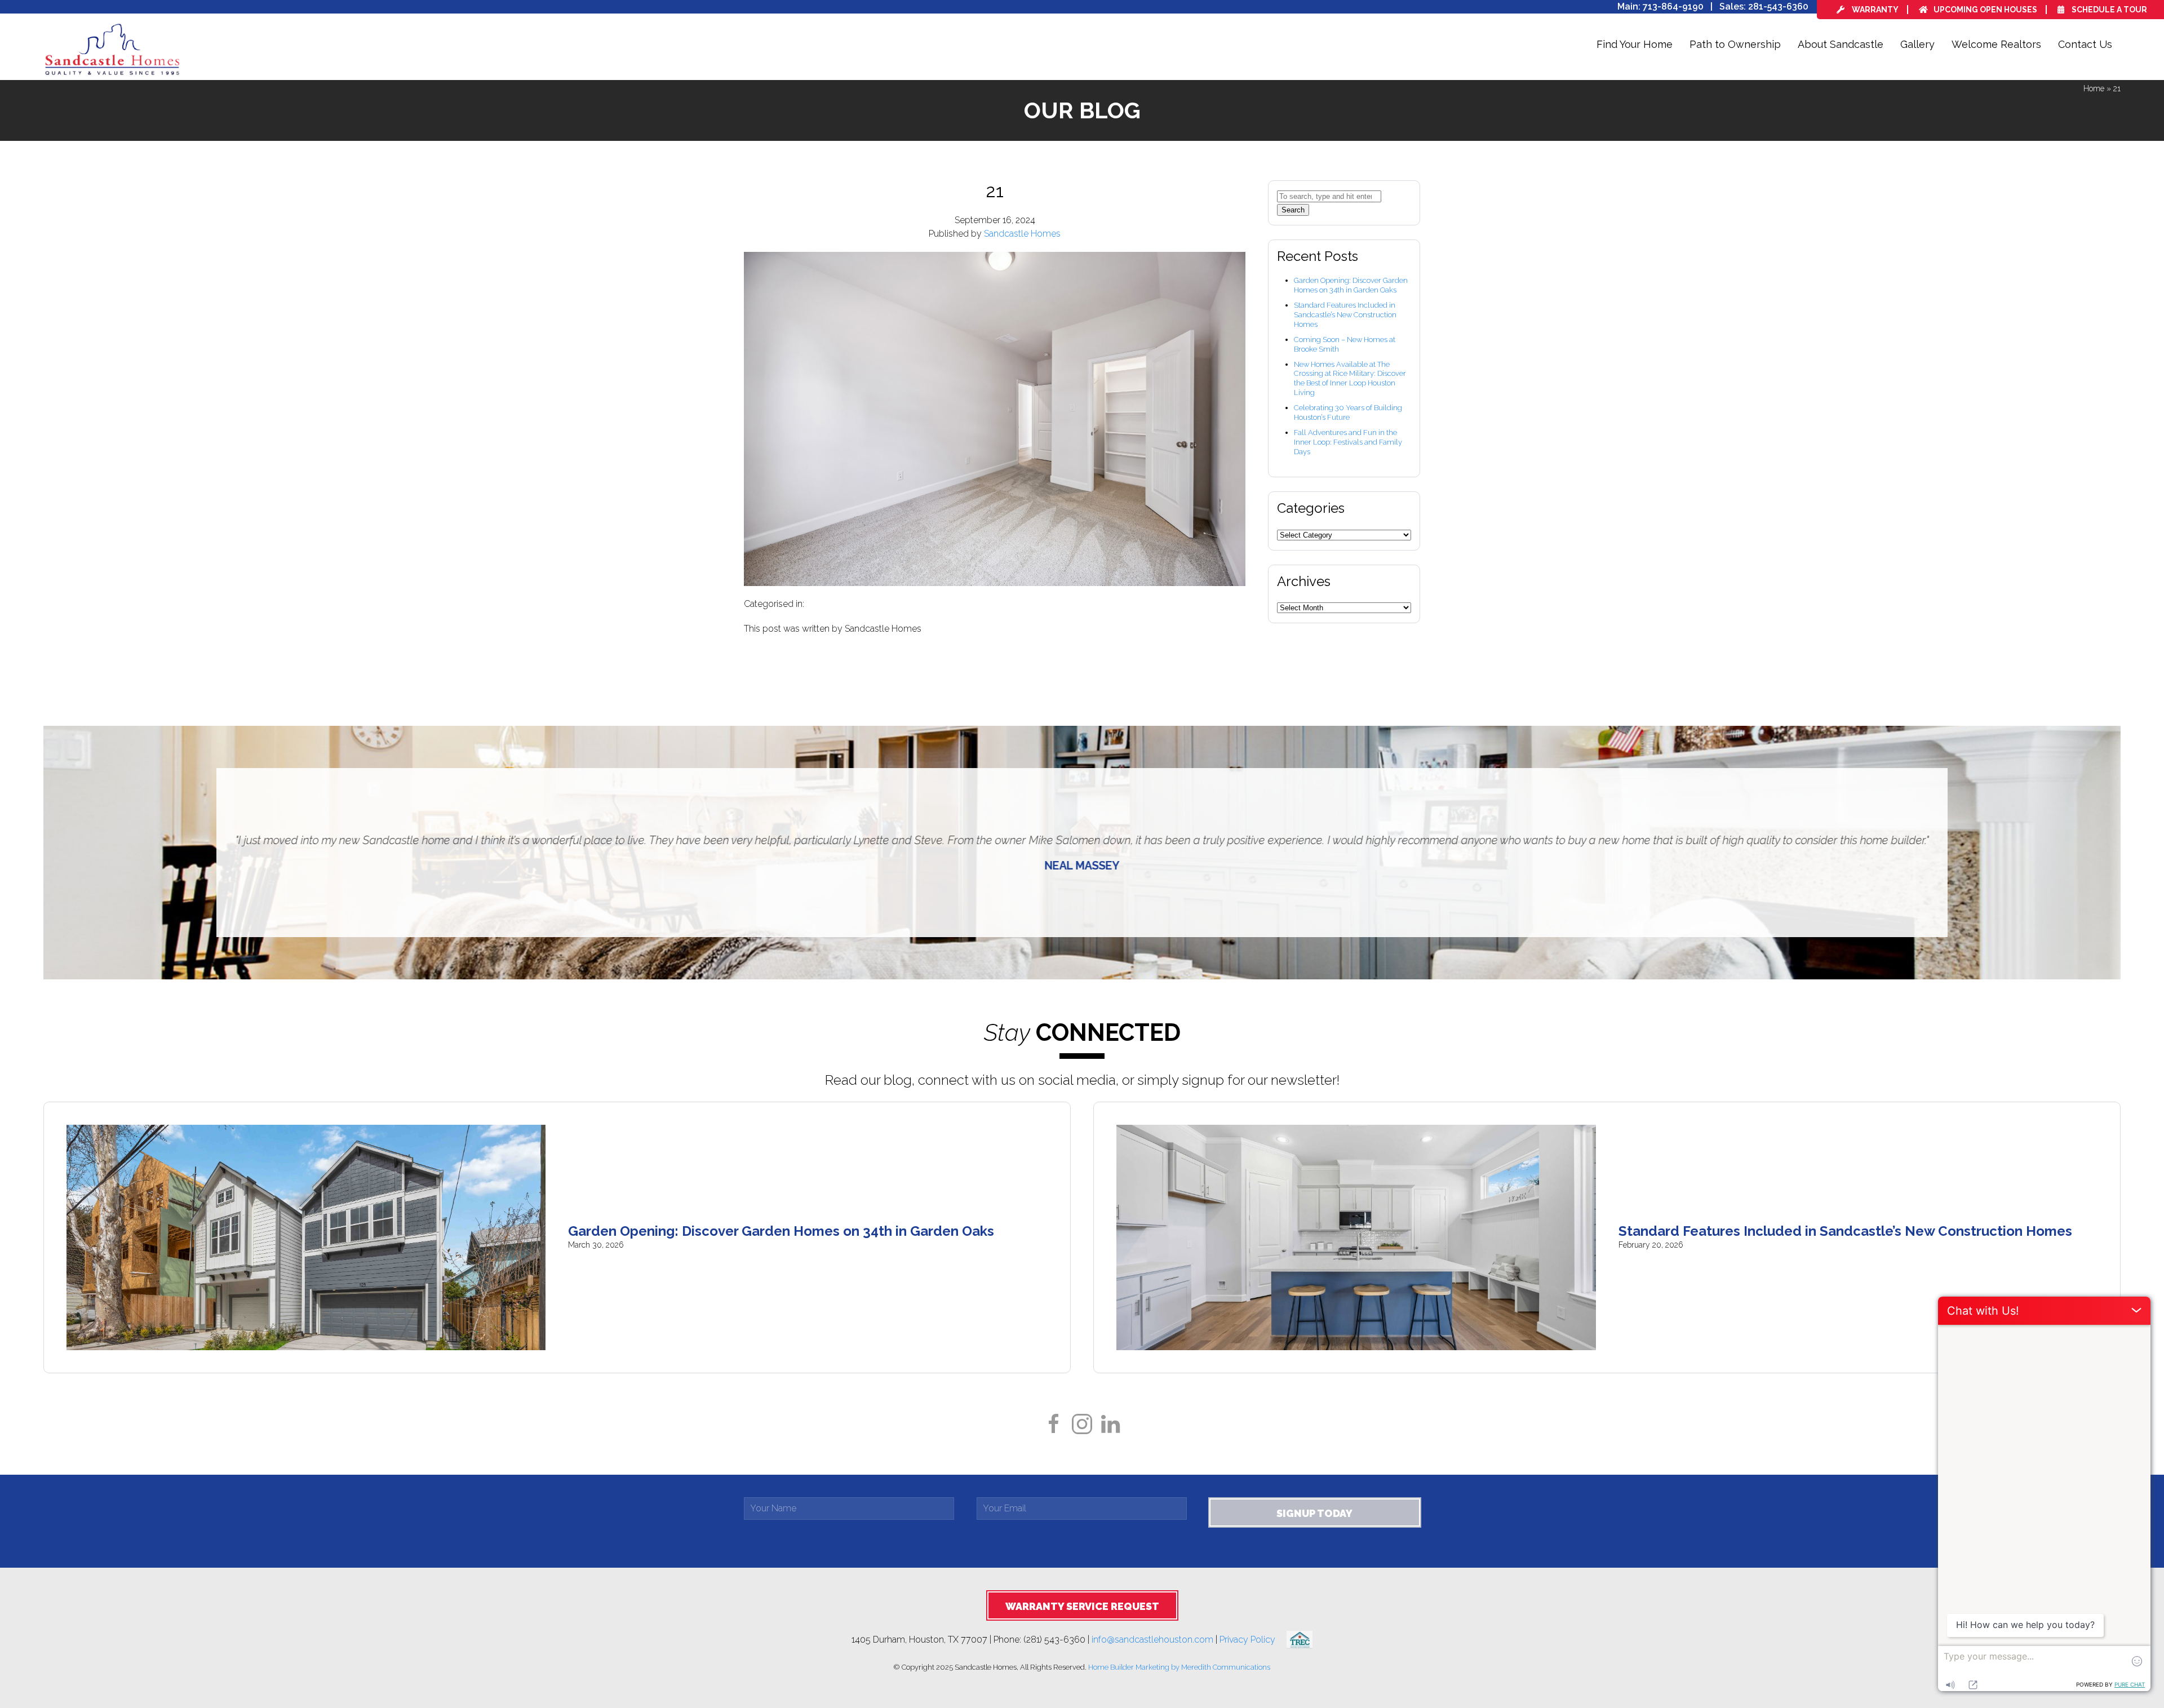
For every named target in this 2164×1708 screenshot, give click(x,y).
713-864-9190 (1673, 6)
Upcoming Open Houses (1985, 10)
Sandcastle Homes (1022, 234)
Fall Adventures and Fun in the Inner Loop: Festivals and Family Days (1348, 442)
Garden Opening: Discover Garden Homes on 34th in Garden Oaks (1351, 285)
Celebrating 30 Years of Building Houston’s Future (1348, 412)
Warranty (1874, 10)
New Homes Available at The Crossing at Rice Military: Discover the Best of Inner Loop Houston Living (1350, 379)
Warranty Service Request (1082, 1606)
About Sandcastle (1841, 44)
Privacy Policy (1253, 1639)
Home (2094, 88)
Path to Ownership (1735, 44)
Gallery (1917, 44)
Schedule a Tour (2108, 10)
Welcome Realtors (1996, 44)
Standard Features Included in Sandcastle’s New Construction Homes (1345, 315)
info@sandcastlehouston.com (1152, 1639)
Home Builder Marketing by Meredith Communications (1179, 1667)
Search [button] (1293, 210)
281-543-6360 (1778, 6)
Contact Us (2085, 44)
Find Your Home (1635, 44)
